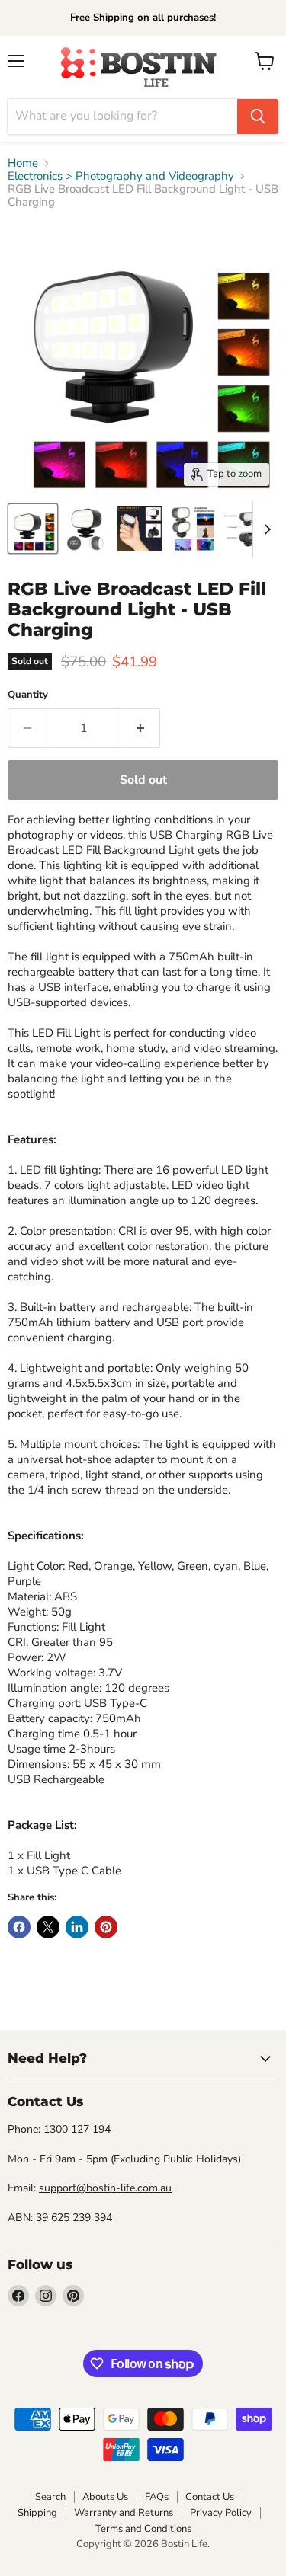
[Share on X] (48, 1927)
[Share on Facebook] (19, 1927)
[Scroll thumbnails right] (265, 529)
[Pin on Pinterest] (106, 1927)
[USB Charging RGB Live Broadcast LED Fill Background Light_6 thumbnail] (33, 529)
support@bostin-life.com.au (105, 2188)
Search (50, 2497)
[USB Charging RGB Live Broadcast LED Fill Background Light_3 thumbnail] (140, 529)
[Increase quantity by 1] (141, 728)
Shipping (37, 2513)
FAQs (157, 2497)
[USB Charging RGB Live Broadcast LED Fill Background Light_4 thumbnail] (86, 529)
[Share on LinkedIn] (77, 1927)
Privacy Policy (221, 2513)
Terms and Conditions (143, 2529)
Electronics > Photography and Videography (121, 176)
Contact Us (210, 2497)
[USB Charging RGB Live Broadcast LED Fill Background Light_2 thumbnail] (193, 529)
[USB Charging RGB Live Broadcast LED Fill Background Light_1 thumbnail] (246, 529)
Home (23, 163)
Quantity (28, 695)
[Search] (258, 117)
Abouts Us (105, 2497)
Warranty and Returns (124, 2513)
